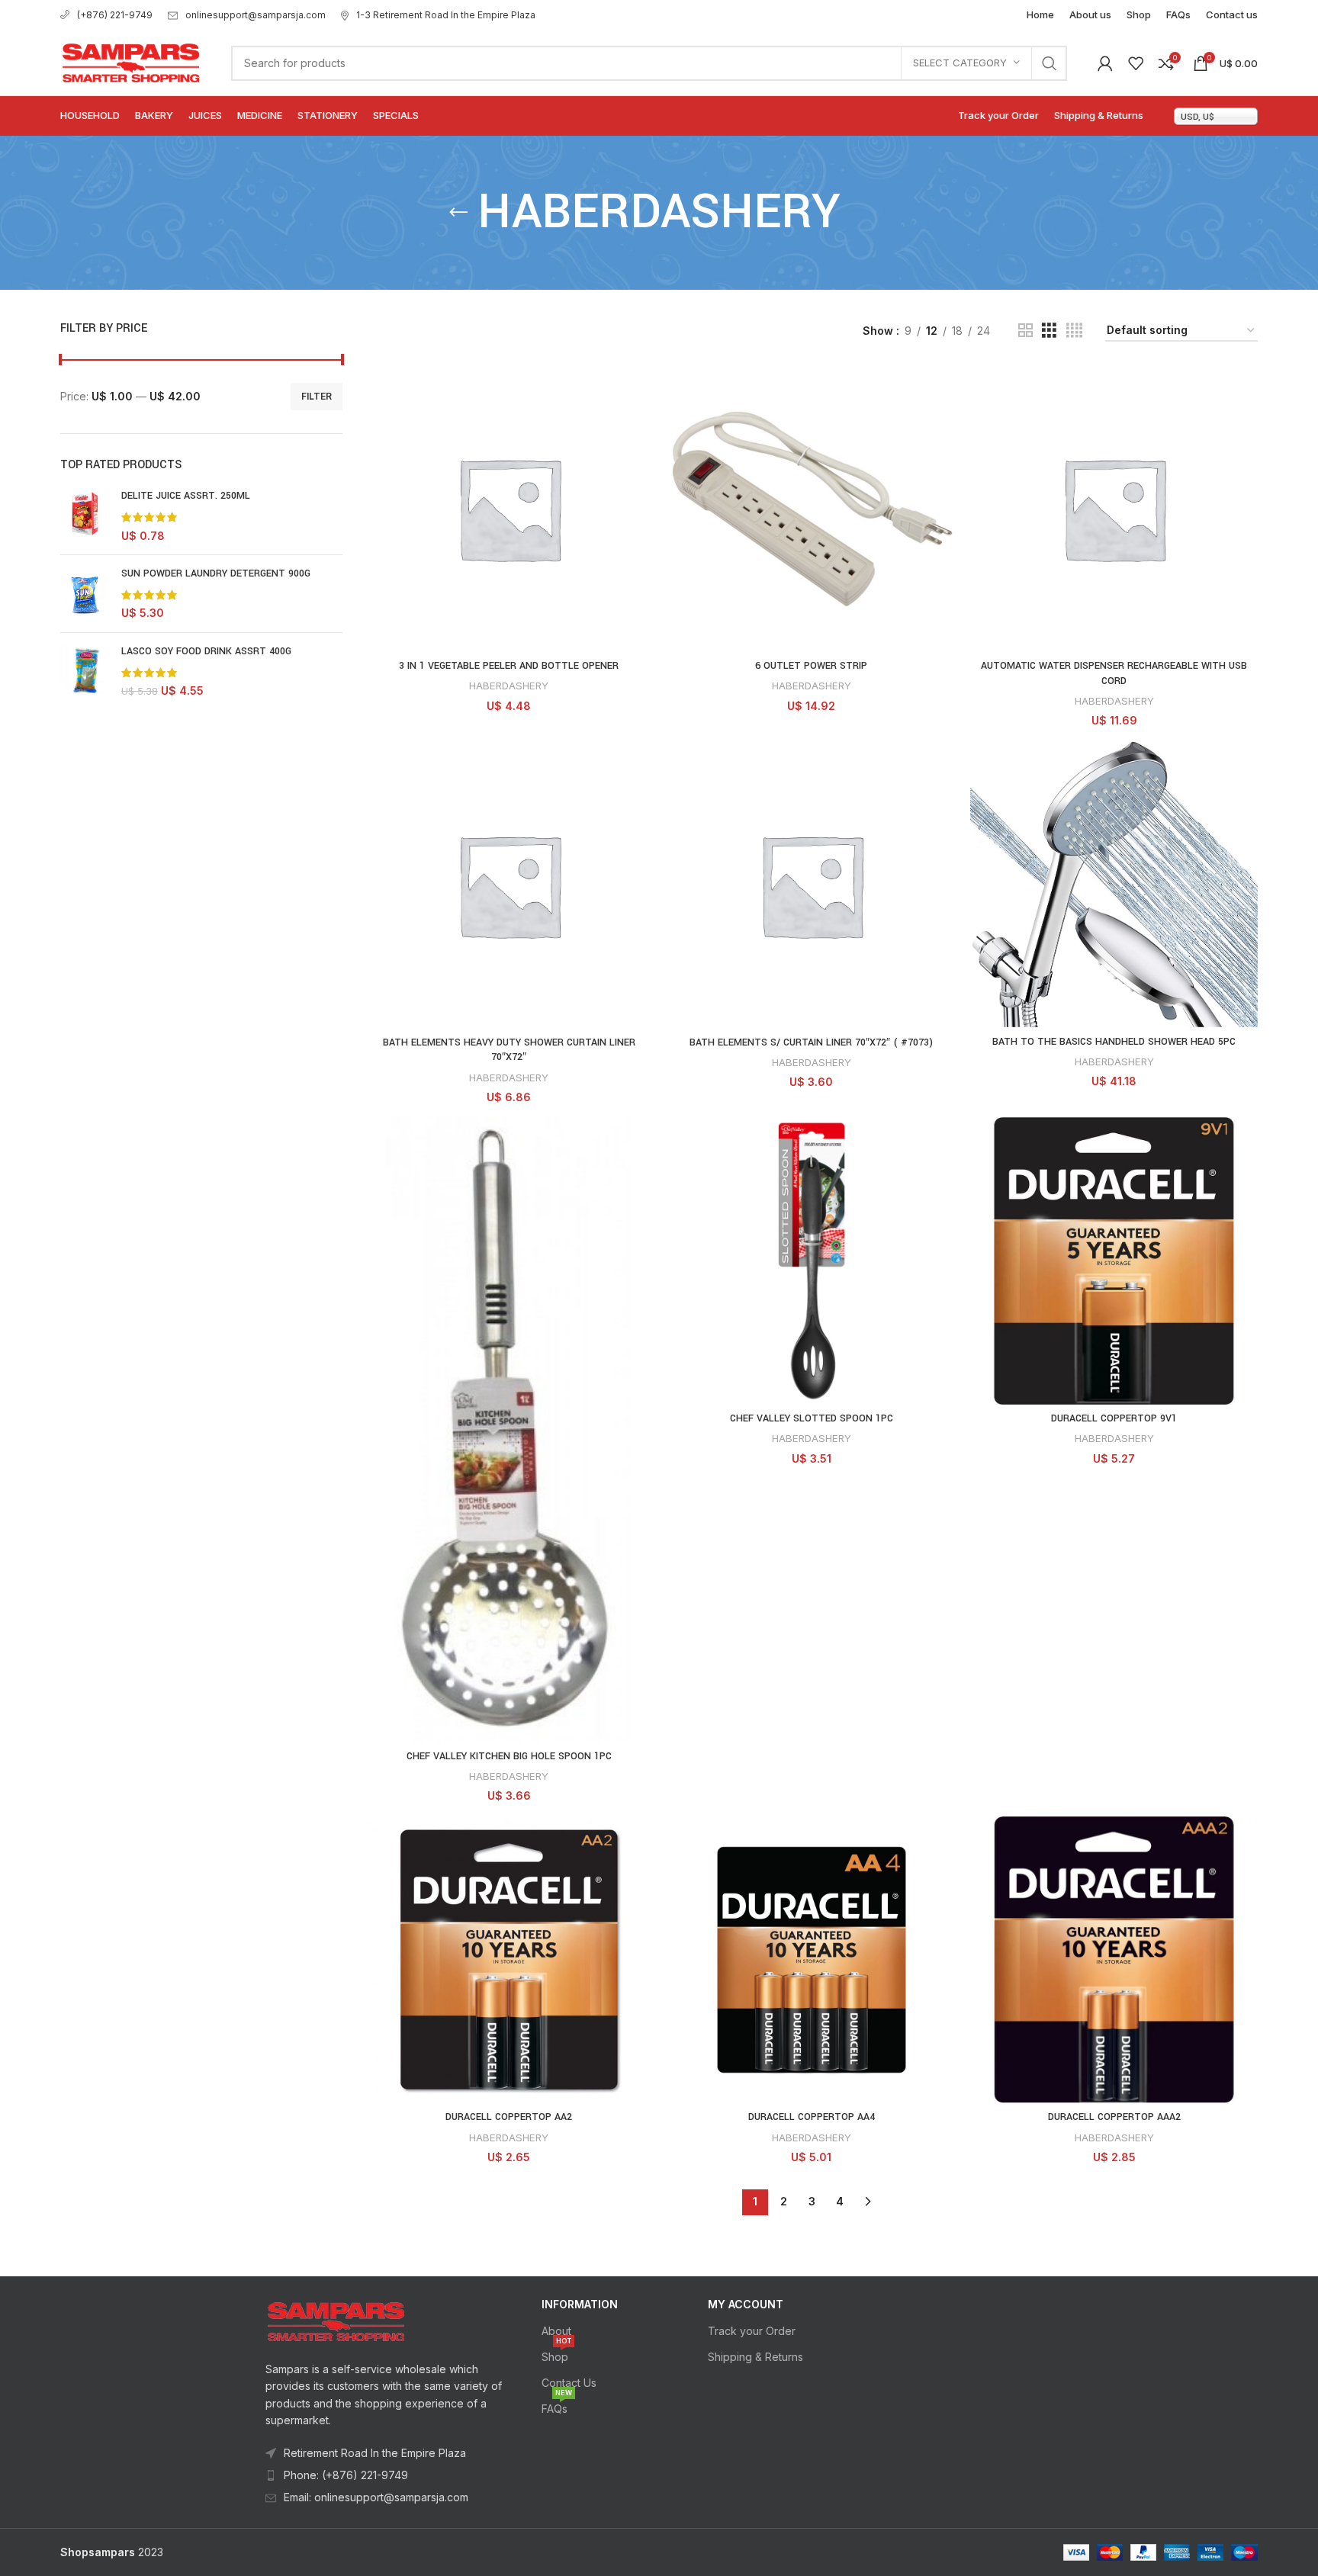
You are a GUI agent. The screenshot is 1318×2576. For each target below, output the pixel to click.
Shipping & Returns (755, 2357)
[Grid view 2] (1025, 331)
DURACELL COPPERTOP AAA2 (1114, 2117)
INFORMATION (580, 2304)
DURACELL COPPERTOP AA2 (509, 2117)
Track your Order (752, 2331)
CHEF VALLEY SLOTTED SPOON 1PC (812, 1418)
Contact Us (569, 2383)
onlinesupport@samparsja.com (256, 15)
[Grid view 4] (1074, 331)
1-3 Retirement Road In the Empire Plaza (446, 15)
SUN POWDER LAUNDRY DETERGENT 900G (216, 573)
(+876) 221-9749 (115, 15)
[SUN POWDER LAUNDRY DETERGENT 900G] (85, 594)
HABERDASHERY (509, 686)
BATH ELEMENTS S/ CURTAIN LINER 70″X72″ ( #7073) (811, 1042)
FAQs (557, 2406)
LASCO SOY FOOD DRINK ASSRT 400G (206, 651)
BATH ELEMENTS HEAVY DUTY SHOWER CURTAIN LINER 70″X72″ (509, 1050)
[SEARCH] (1050, 63)
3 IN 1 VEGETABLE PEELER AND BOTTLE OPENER (509, 666)
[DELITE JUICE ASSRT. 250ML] (85, 516)
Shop (556, 2354)
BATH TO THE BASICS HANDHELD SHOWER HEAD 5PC (1114, 1042)
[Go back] (458, 213)
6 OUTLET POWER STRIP (811, 666)
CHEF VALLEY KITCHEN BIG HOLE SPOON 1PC (509, 1756)
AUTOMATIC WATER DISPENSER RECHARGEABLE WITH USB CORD (1114, 673)
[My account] (1105, 63)
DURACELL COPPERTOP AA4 (812, 2117)
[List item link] (385, 2475)
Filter (317, 396)
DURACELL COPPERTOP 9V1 (1114, 1418)
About (556, 2331)
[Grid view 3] (1049, 331)
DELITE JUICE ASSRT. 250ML (186, 496)
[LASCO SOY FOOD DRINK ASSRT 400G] (85, 671)
